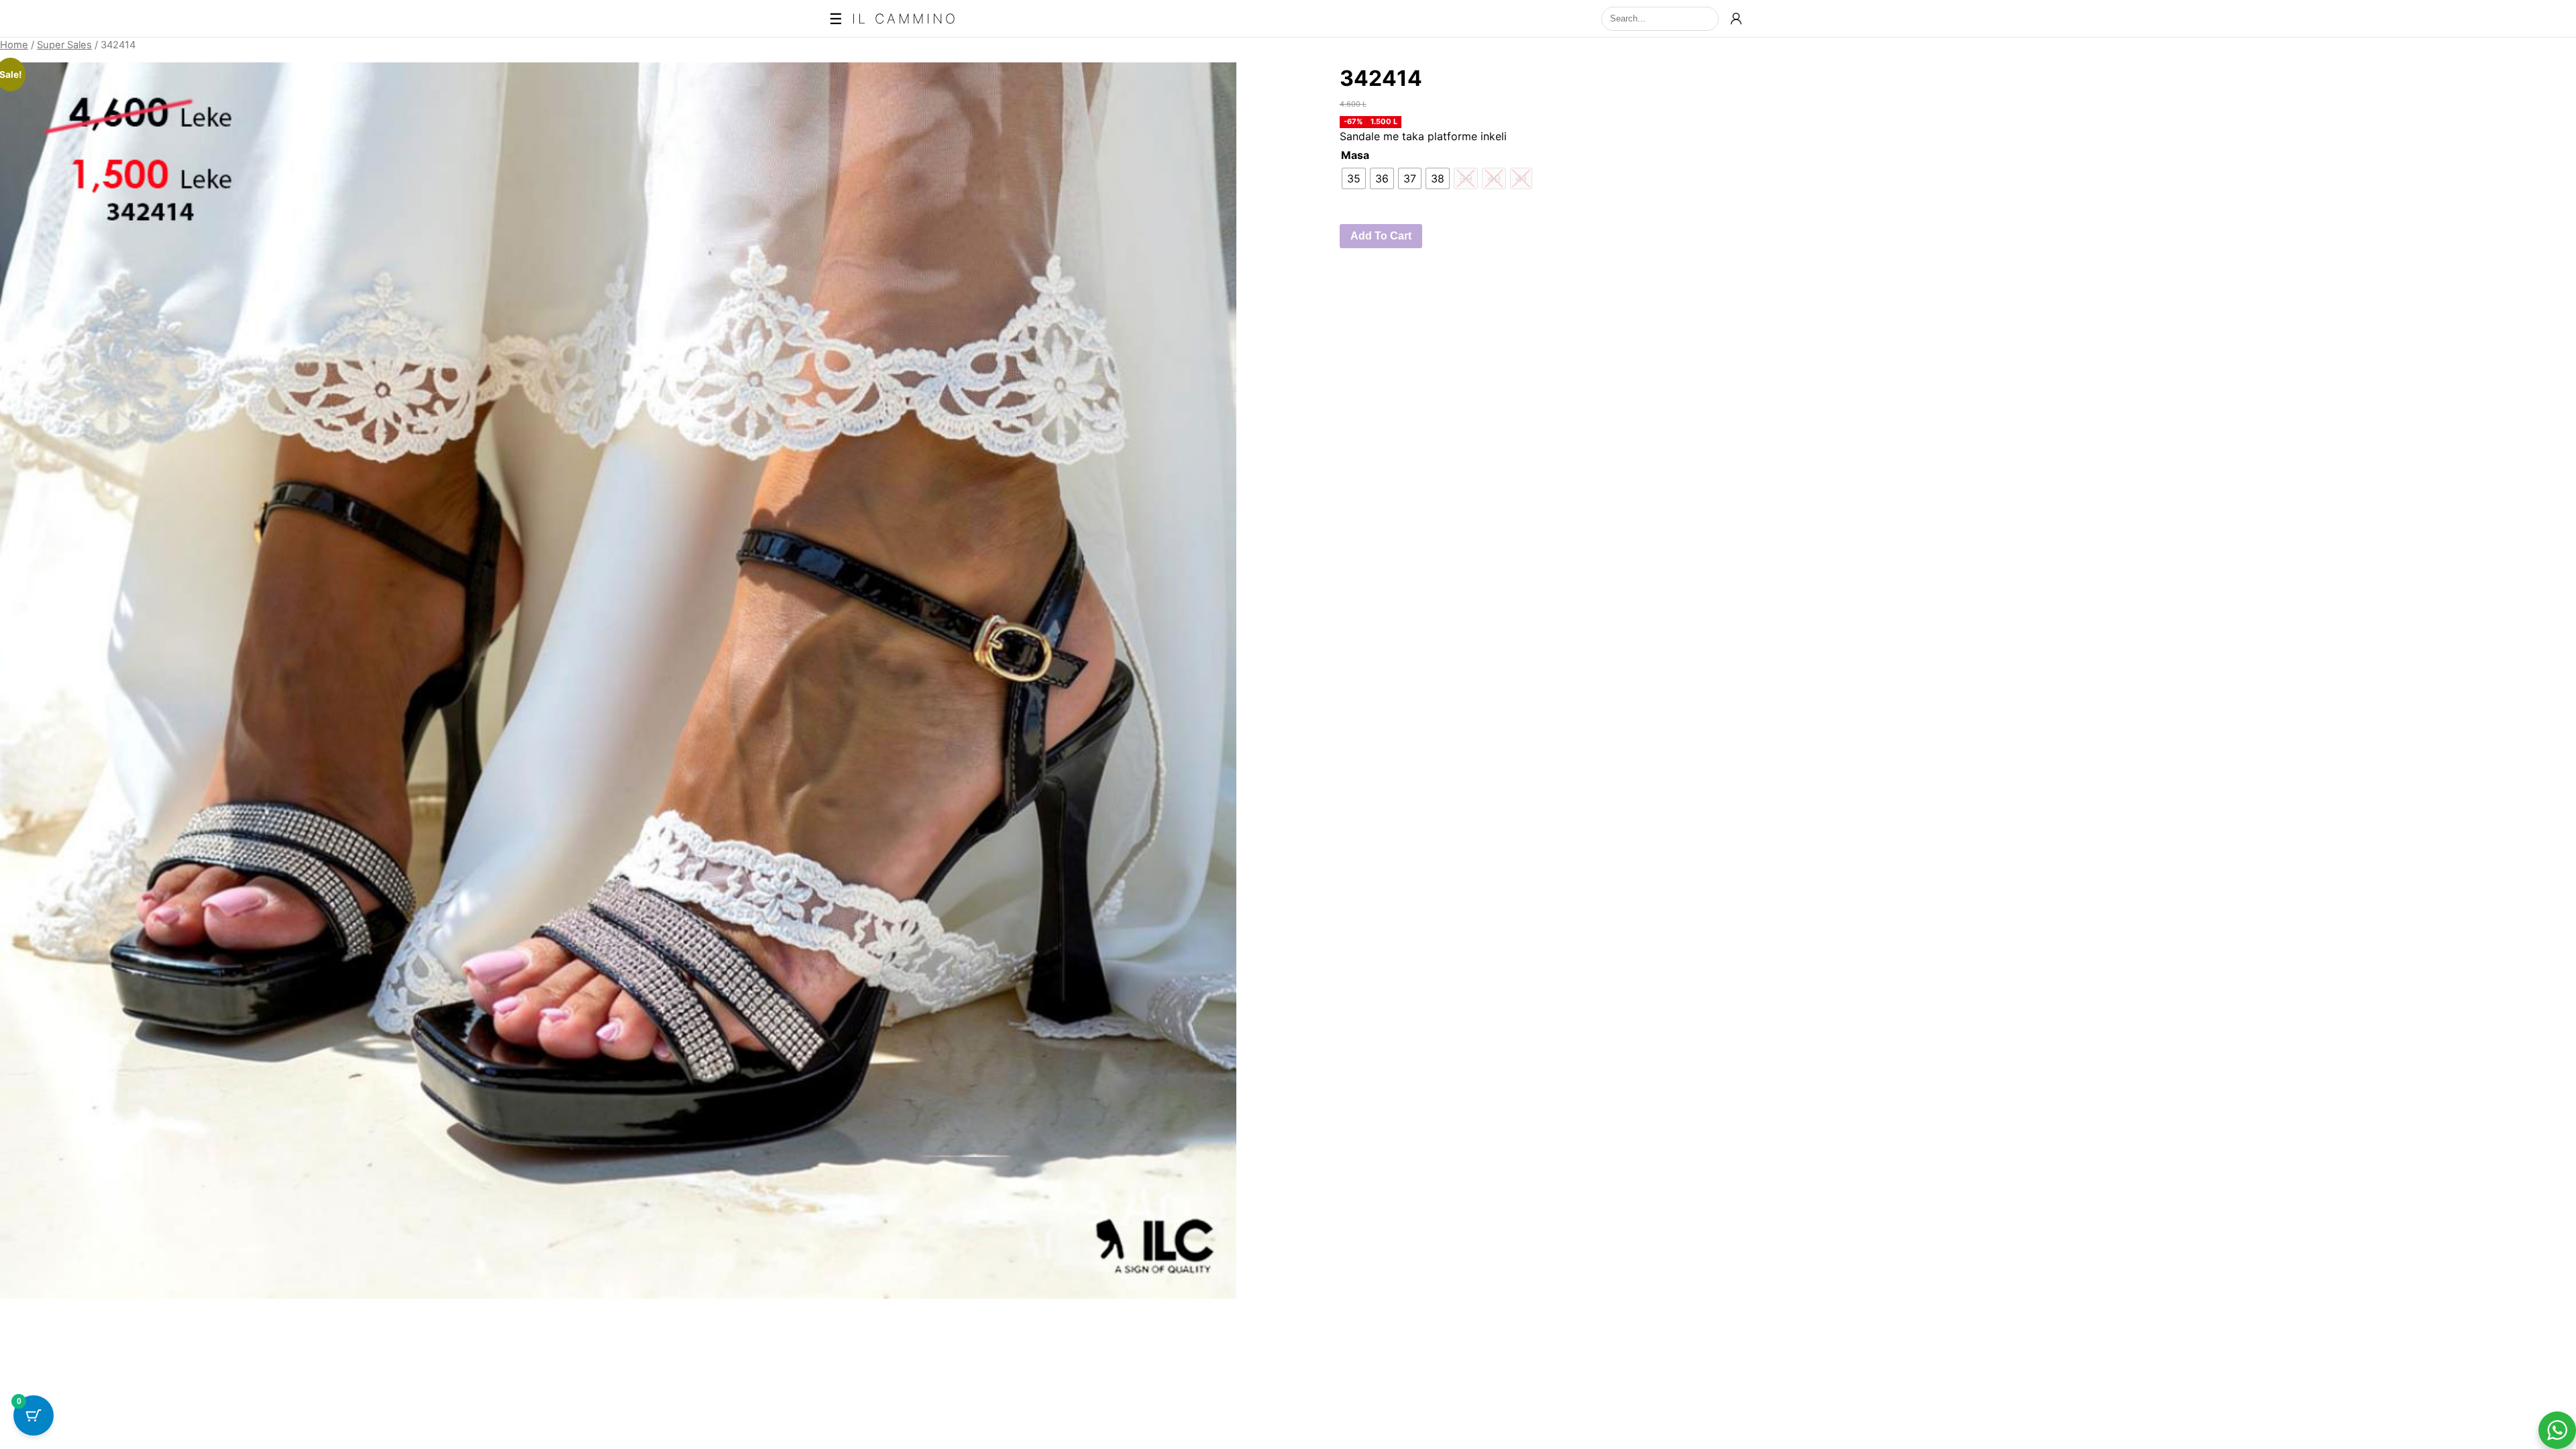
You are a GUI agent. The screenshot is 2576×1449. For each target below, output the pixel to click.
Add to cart (1381, 236)
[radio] (1354, 178)
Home (14, 45)
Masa (1355, 155)
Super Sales (64, 45)
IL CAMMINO (905, 19)
